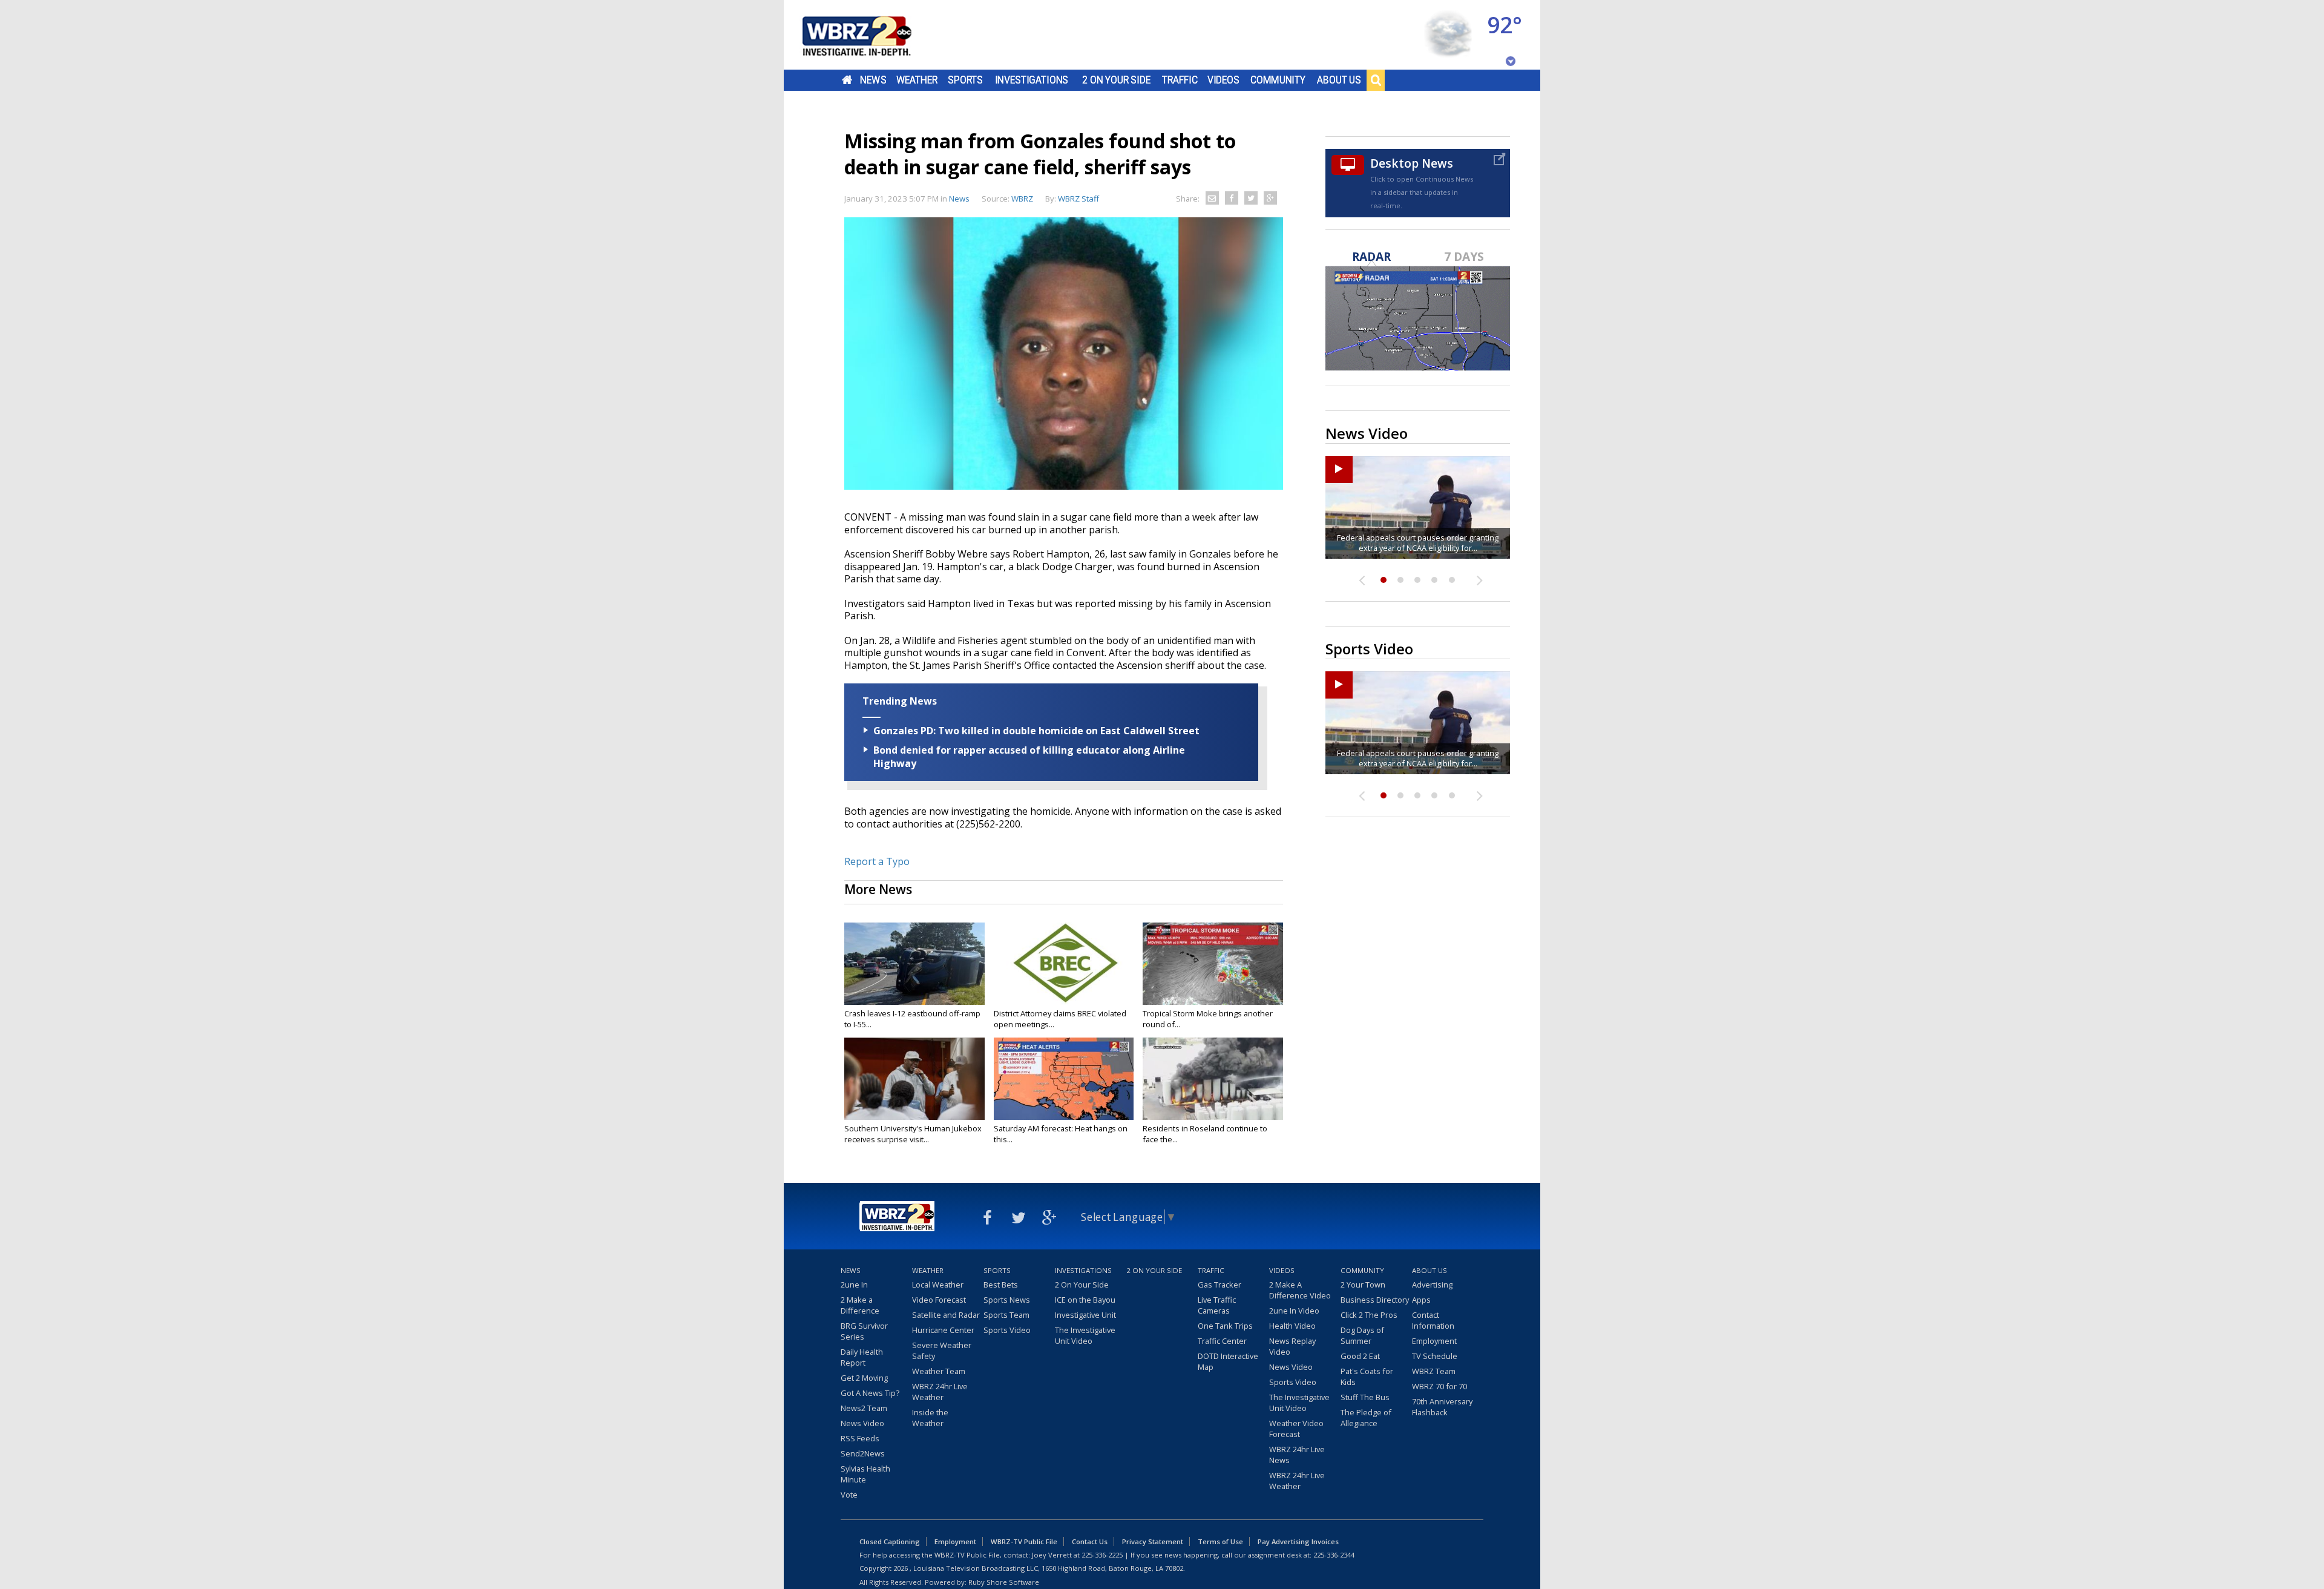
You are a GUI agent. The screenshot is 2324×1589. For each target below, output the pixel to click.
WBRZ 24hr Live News (1297, 1455)
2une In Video (1294, 1311)
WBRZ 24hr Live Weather (940, 1392)
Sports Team (1006, 1315)
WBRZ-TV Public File (1024, 1541)
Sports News (1007, 1300)
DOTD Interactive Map (1228, 1361)
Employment (1434, 1341)
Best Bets (1001, 1285)
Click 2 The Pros (1369, 1315)
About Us (1339, 80)
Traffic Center (1222, 1341)
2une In (854, 1285)
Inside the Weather (930, 1418)
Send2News (863, 1453)
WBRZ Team (1434, 1371)
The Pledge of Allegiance (1366, 1418)
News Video (862, 1423)
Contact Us (1090, 1541)
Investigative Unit (1085, 1315)
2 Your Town (1363, 1285)
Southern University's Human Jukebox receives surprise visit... (913, 1134)
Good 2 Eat (1360, 1356)
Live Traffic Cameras (1217, 1305)
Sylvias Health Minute (865, 1474)
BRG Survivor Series (864, 1331)
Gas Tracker (1219, 1285)
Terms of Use (1220, 1541)
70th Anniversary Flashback (1442, 1407)
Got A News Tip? (870, 1393)
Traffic (1180, 80)
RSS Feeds (860, 1438)
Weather (917, 80)
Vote (849, 1495)
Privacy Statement (1153, 1541)
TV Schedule (1435, 1356)
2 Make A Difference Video (1300, 1290)
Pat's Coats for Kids (1367, 1377)
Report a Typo (877, 861)
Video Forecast (939, 1300)
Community (1278, 80)
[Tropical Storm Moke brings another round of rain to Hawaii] (1213, 964)
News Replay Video (1292, 1346)
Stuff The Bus (1365, 1397)
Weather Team (939, 1371)
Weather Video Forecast (1296, 1429)
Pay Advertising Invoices (1298, 1541)
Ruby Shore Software (1004, 1582)
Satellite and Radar (946, 1315)
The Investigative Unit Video (1085, 1335)
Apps (1421, 1300)
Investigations (1032, 80)
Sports (965, 80)
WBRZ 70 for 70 (1439, 1386)
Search (1376, 80)
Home (847, 80)
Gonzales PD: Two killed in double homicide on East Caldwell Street (1036, 731)
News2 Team (864, 1408)
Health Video (1292, 1326)
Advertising (1432, 1285)
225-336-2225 (1102, 1555)
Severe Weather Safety (942, 1350)
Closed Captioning (890, 1541)
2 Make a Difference (860, 1305)
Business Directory (1375, 1300)
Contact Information (1433, 1320)
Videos (1223, 80)
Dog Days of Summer (1362, 1335)
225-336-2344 (1334, 1555)
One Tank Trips (1225, 1326)
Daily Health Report (862, 1357)
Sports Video (1007, 1330)
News (873, 80)
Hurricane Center (943, 1330)
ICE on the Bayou (1085, 1300)
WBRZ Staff (1078, 199)
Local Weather (938, 1285)
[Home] (871, 35)
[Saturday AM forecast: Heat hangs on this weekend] (1064, 1079)
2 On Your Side (1116, 80)
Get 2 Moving (864, 1378)
